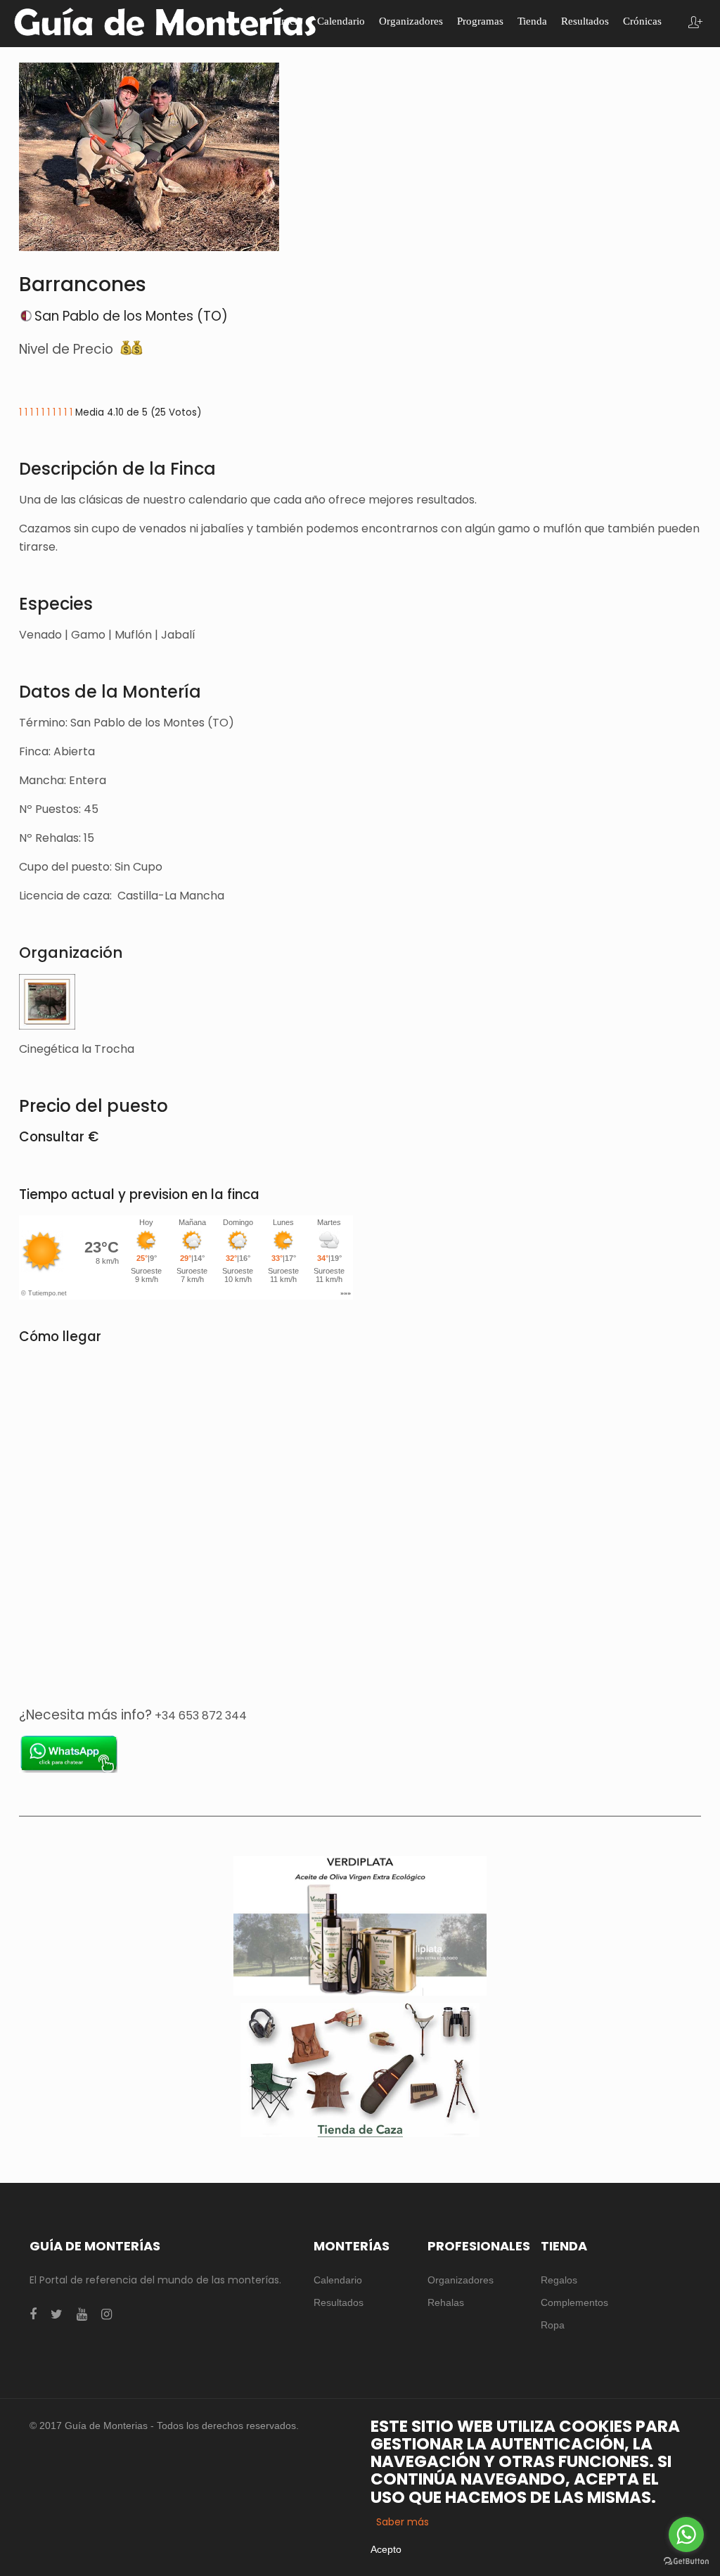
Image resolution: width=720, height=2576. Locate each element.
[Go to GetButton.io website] (686, 2562)
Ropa (553, 2325)
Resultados (339, 2302)
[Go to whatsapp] (686, 2535)
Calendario (338, 2280)
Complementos (574, 2302)
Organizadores (461, 2280)
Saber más (403, 2522)
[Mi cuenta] (695, 24)
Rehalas (446, 2302)
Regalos (559, 2280)
